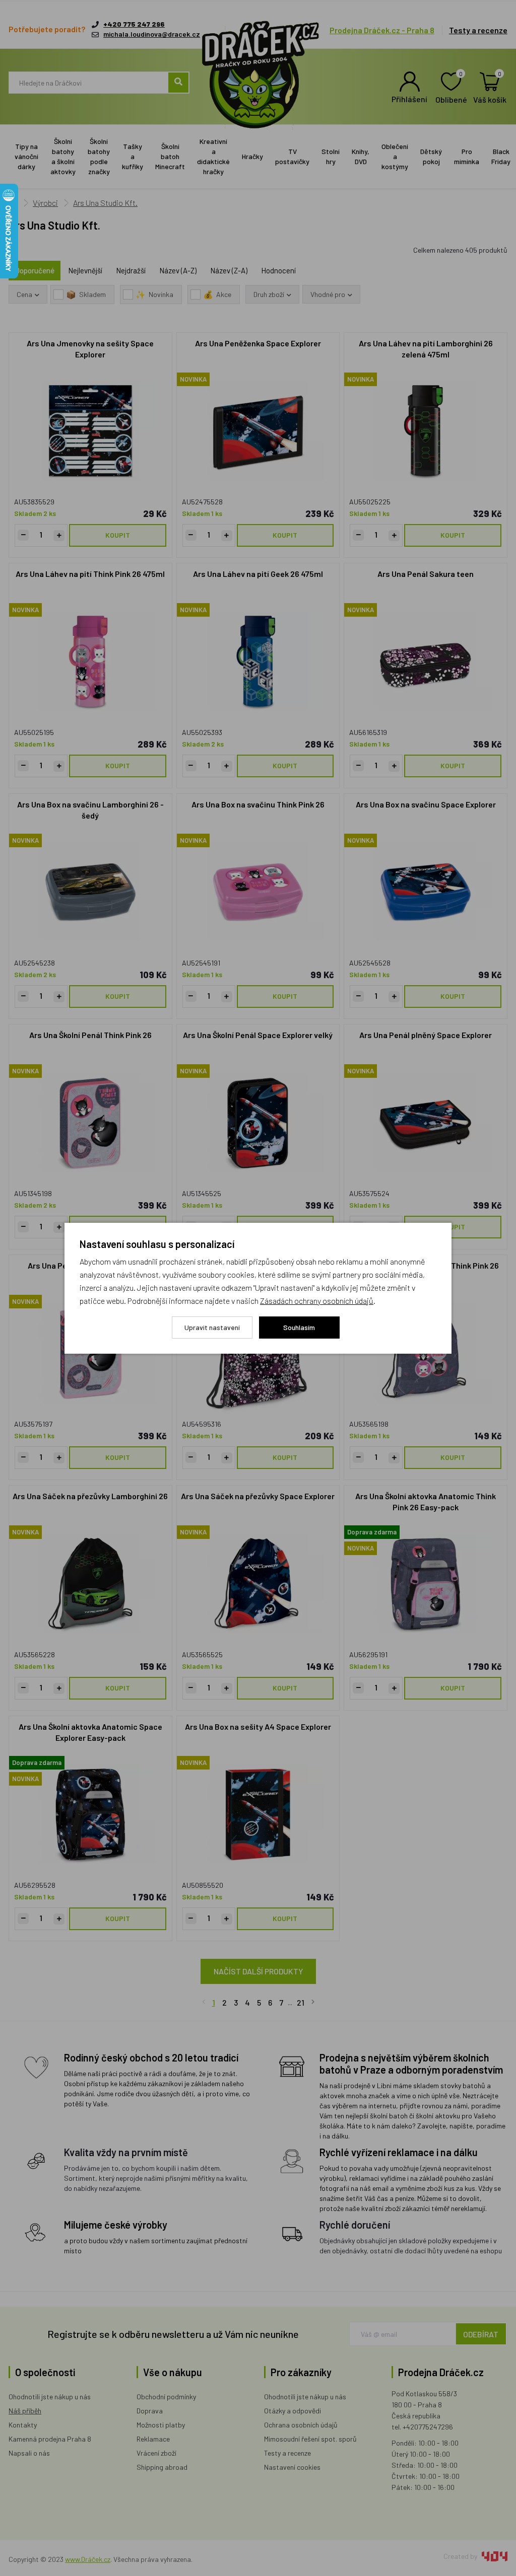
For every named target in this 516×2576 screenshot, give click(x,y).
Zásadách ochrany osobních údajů (317, 1301)
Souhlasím (299, 1327)
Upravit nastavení (212, 1327)
